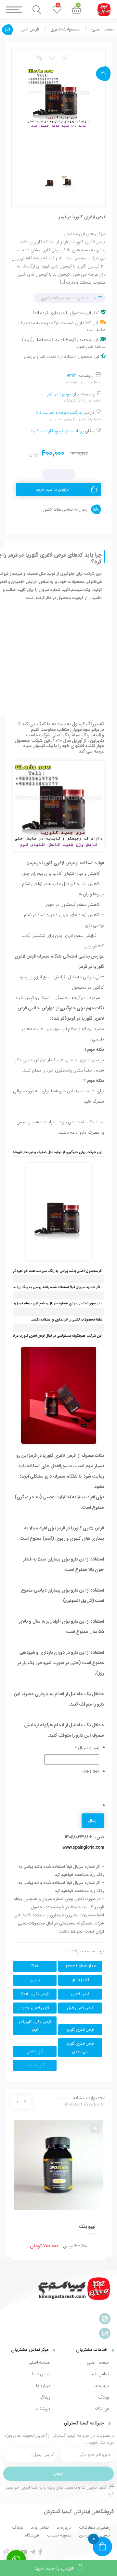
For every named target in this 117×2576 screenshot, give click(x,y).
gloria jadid (80, 1980)
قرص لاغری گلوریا (80, 2030)
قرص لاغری (80, 1994)
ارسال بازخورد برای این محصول (7, 30)
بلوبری (35, 1980)
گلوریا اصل (35, 2051)
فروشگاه (102, 2409)
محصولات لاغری (65, 29)
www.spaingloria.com (83, 1847)
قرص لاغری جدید (35, 2008)
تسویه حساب (59, 2535)
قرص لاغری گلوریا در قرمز (35, 2026)
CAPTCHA (91, 1772)
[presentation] (25, 2102)
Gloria (35, 1966)
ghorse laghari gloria (80, 1966)
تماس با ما (100, 2374)
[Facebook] (40, 2552)
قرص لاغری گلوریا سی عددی (80, 2048)
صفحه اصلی (103, 29)
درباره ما (102, 2386)
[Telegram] (32, 2552)
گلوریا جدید (35, 2065)
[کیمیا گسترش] (75, 2289)
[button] (39, 58)
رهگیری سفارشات (95, 2527)
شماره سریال (87, 1748)
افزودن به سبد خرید (53, 489)
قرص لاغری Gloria (35, 1994)
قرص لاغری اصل (80, 2008)
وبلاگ (104, 2397)
